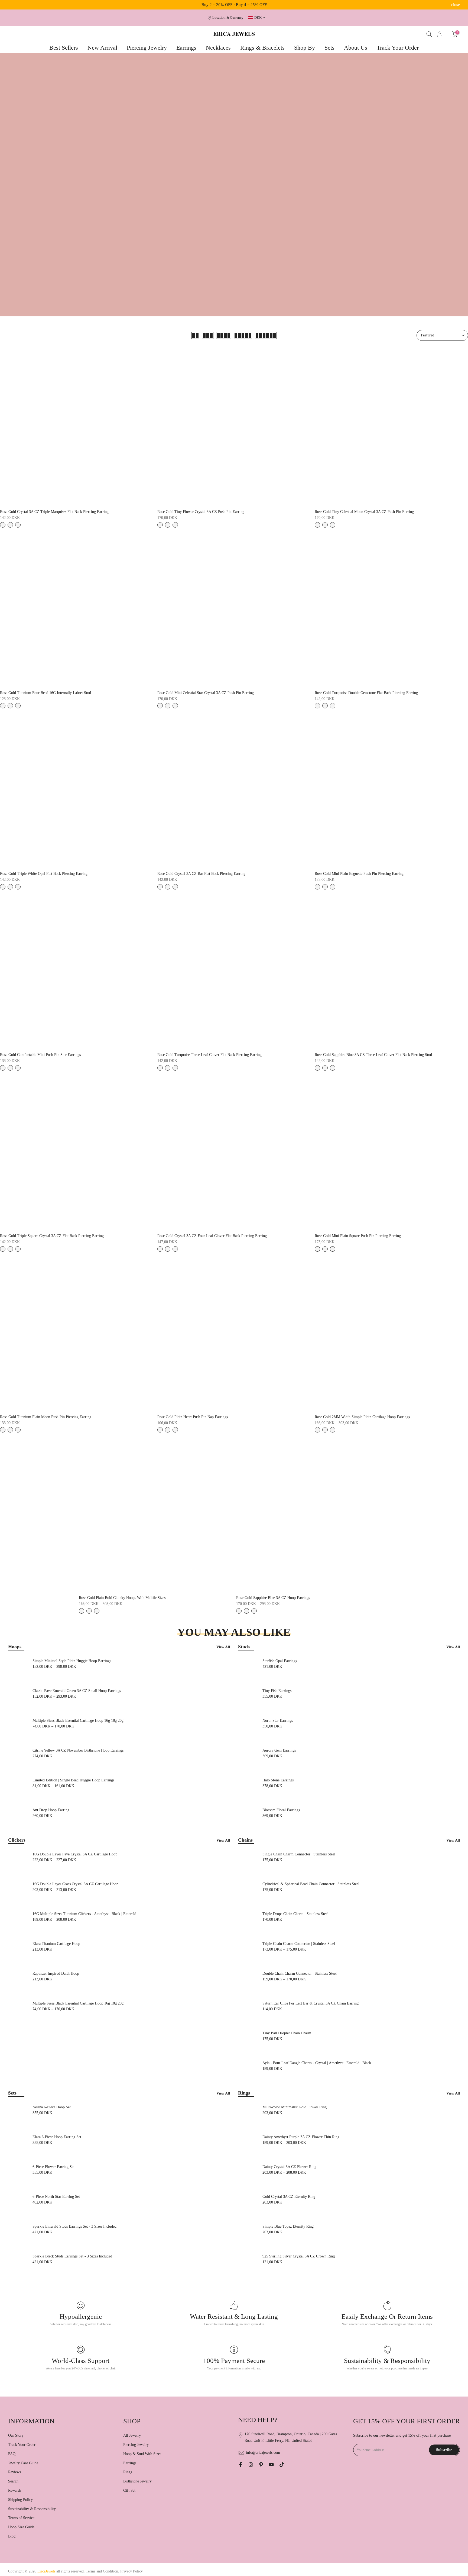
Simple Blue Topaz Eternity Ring (288, 2226)
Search (13, 2481)
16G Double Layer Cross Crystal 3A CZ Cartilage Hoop (75, 1884)
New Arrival (102, 48)
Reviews (14, 2472)
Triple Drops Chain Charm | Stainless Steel (295, 1914)
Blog (12, 2536)
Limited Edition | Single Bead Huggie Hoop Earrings (73, 1780)
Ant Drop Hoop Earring (51, 1810)
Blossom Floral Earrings (281, 1810)
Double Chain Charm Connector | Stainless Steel (300, 1973)
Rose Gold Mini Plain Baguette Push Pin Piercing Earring (359, 874)
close (12, 5)
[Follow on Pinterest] (261, 2465)
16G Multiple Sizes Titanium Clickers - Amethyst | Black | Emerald (84, 1914)
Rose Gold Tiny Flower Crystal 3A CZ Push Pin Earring (201, 512)
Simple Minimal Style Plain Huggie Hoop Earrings (72, 1661)
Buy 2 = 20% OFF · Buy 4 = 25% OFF (234, 5)
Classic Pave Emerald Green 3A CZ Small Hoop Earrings (77, 1691)
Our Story (16, 2435)
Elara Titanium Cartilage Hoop (56, 1944)
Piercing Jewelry (147, 48)
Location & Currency (228, 18)
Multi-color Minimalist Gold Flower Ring (295, 2107)
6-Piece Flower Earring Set (53, 2167)
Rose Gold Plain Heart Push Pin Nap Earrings (193, 1417)
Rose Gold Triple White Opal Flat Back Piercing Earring (44, 874)
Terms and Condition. (103, 2571)
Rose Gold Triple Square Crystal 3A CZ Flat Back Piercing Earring (52, 1236)
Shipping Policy (20, 2500)
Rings (128, 2472)
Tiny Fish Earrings (277, 1691)
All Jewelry (132, 2435)
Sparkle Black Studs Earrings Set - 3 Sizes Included (72, 2256)
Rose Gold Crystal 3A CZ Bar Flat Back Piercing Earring (201, 874)
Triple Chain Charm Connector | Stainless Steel (299, 1944)
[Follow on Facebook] (240, 2465)
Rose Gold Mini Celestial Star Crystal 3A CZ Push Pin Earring (206, 693)
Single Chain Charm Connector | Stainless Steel (299, 1854)
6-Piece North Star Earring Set (56, 2197)
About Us (356, 48)
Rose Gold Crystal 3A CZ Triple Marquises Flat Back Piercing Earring (54, 512)
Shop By (305, 48)
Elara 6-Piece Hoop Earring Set (57, 2137)
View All (223, 1647)
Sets (329, 48)
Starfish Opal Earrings (280, 1661)
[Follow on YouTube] (271, 2465)
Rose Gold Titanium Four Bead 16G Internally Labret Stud (45, 693)
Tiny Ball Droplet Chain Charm (287, 2033)
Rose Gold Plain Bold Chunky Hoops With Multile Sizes (122, 1598)
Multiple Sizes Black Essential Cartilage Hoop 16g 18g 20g (78, 1721)
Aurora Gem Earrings (279, 1750)
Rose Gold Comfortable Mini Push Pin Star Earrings (40, 1055)
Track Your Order (398, 48)
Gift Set (129, 2490)
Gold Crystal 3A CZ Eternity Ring (289, 2197)
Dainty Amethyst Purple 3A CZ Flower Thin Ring (301, 2137)
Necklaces (218, 48)
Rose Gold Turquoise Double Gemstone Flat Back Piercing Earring (366, 693)
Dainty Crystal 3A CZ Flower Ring (289, 2167)
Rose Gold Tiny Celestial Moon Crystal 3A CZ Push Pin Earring (364, 512)
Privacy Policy (131, 2571)
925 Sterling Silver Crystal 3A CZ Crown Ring (299, 2256)
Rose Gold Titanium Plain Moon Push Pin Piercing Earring (46, 1417)
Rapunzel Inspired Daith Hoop (56, 1973)
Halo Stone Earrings (278, 1780)
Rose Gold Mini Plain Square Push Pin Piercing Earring (358, 1236)
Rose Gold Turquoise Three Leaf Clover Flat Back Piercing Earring (209, 1055)
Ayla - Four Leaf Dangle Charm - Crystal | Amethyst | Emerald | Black (317, 2063)
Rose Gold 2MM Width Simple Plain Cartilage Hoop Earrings (362, 1417)
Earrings (186, 48)
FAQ (12, 2454)
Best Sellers (64, 48)
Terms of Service (21, 2518)
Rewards (15, 2490)
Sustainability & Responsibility (32, 2509)
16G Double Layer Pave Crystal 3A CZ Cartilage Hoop (75, 1854)
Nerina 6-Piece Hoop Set (52, 2107)
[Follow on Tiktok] (282, 2465)
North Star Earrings (278, 1721)
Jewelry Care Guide (23, 2463)
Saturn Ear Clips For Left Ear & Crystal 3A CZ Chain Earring (311, 2003)
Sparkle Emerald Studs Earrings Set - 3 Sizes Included (74, 2226)
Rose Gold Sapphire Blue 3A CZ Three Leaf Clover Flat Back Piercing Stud (373, 1055)
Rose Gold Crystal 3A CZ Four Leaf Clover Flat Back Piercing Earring (212, 1236)
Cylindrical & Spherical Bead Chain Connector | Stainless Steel (311, 1884)
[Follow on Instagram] (251, 2465)
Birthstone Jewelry (137, 2481)
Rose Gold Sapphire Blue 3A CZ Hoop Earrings (273, 1598)
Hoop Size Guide (21, 2527)
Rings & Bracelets (262, 48)
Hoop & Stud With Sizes (142, 2454)
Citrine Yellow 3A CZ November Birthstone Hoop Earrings (78, 1750)
